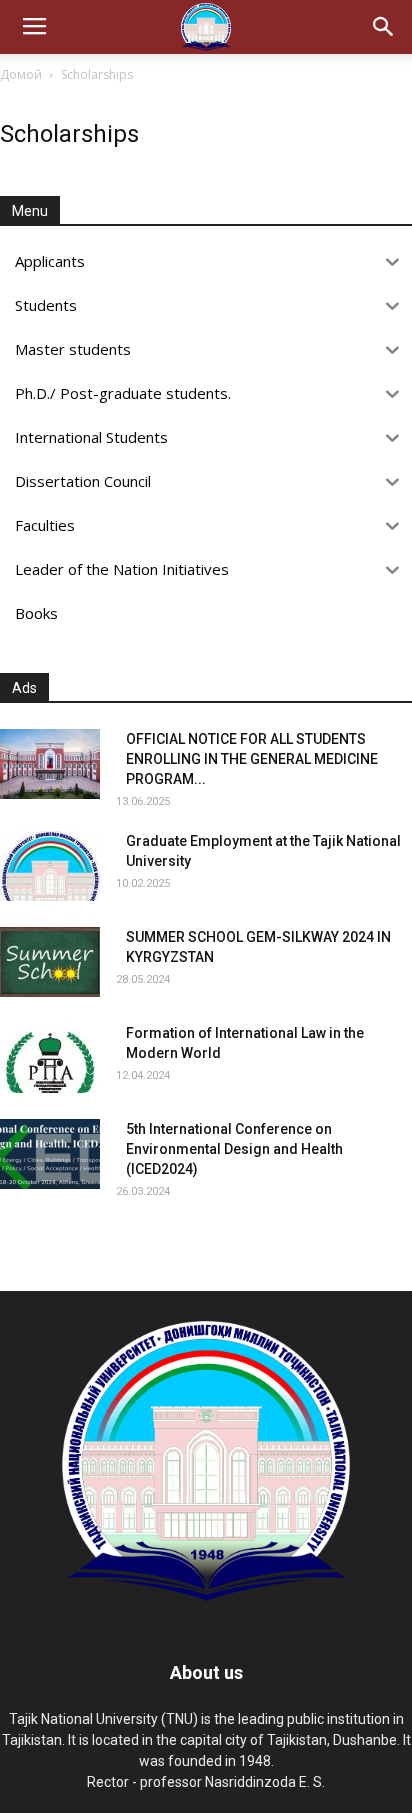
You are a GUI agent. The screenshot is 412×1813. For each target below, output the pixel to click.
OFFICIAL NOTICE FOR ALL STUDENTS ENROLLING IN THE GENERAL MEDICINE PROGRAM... (252, 759)
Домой (21, 74)
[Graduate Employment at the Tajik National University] (50, 866)
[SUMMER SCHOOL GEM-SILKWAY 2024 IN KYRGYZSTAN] (50, 962)
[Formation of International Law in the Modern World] (50, 1058)
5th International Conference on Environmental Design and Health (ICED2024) (234, 1149)
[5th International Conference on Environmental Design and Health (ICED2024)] (50, 1154)
